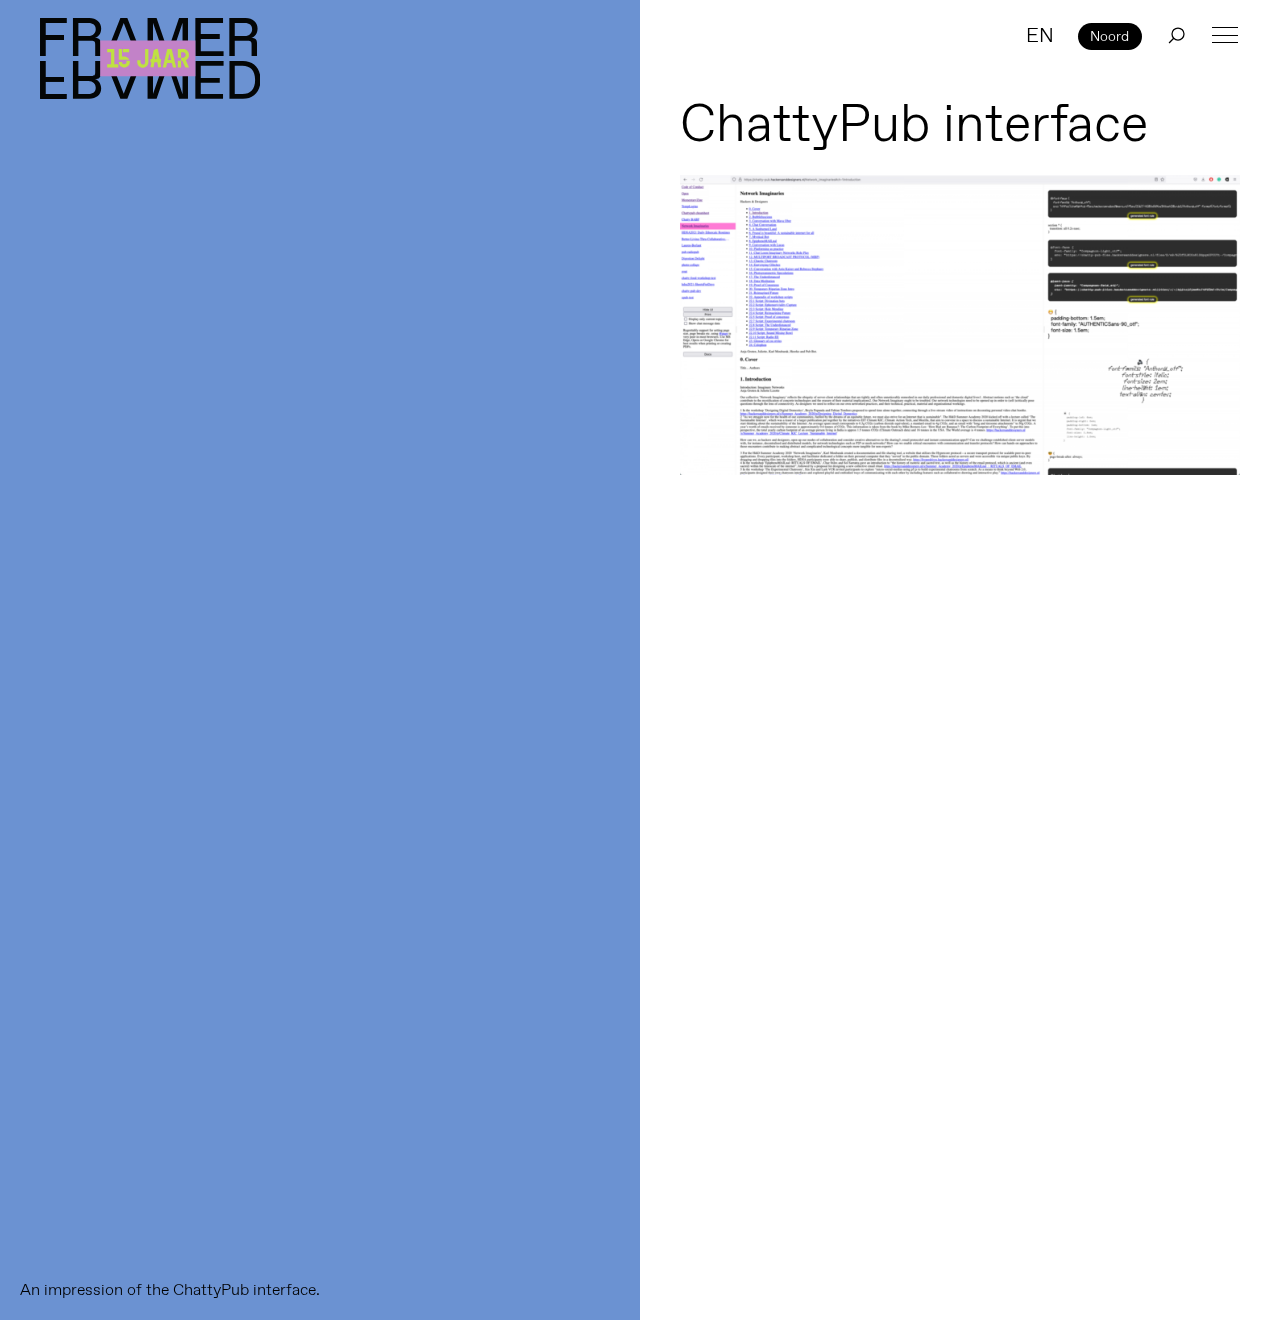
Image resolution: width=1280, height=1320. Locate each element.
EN (1040, 35)
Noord (1109, 36)
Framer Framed (150, 58)
